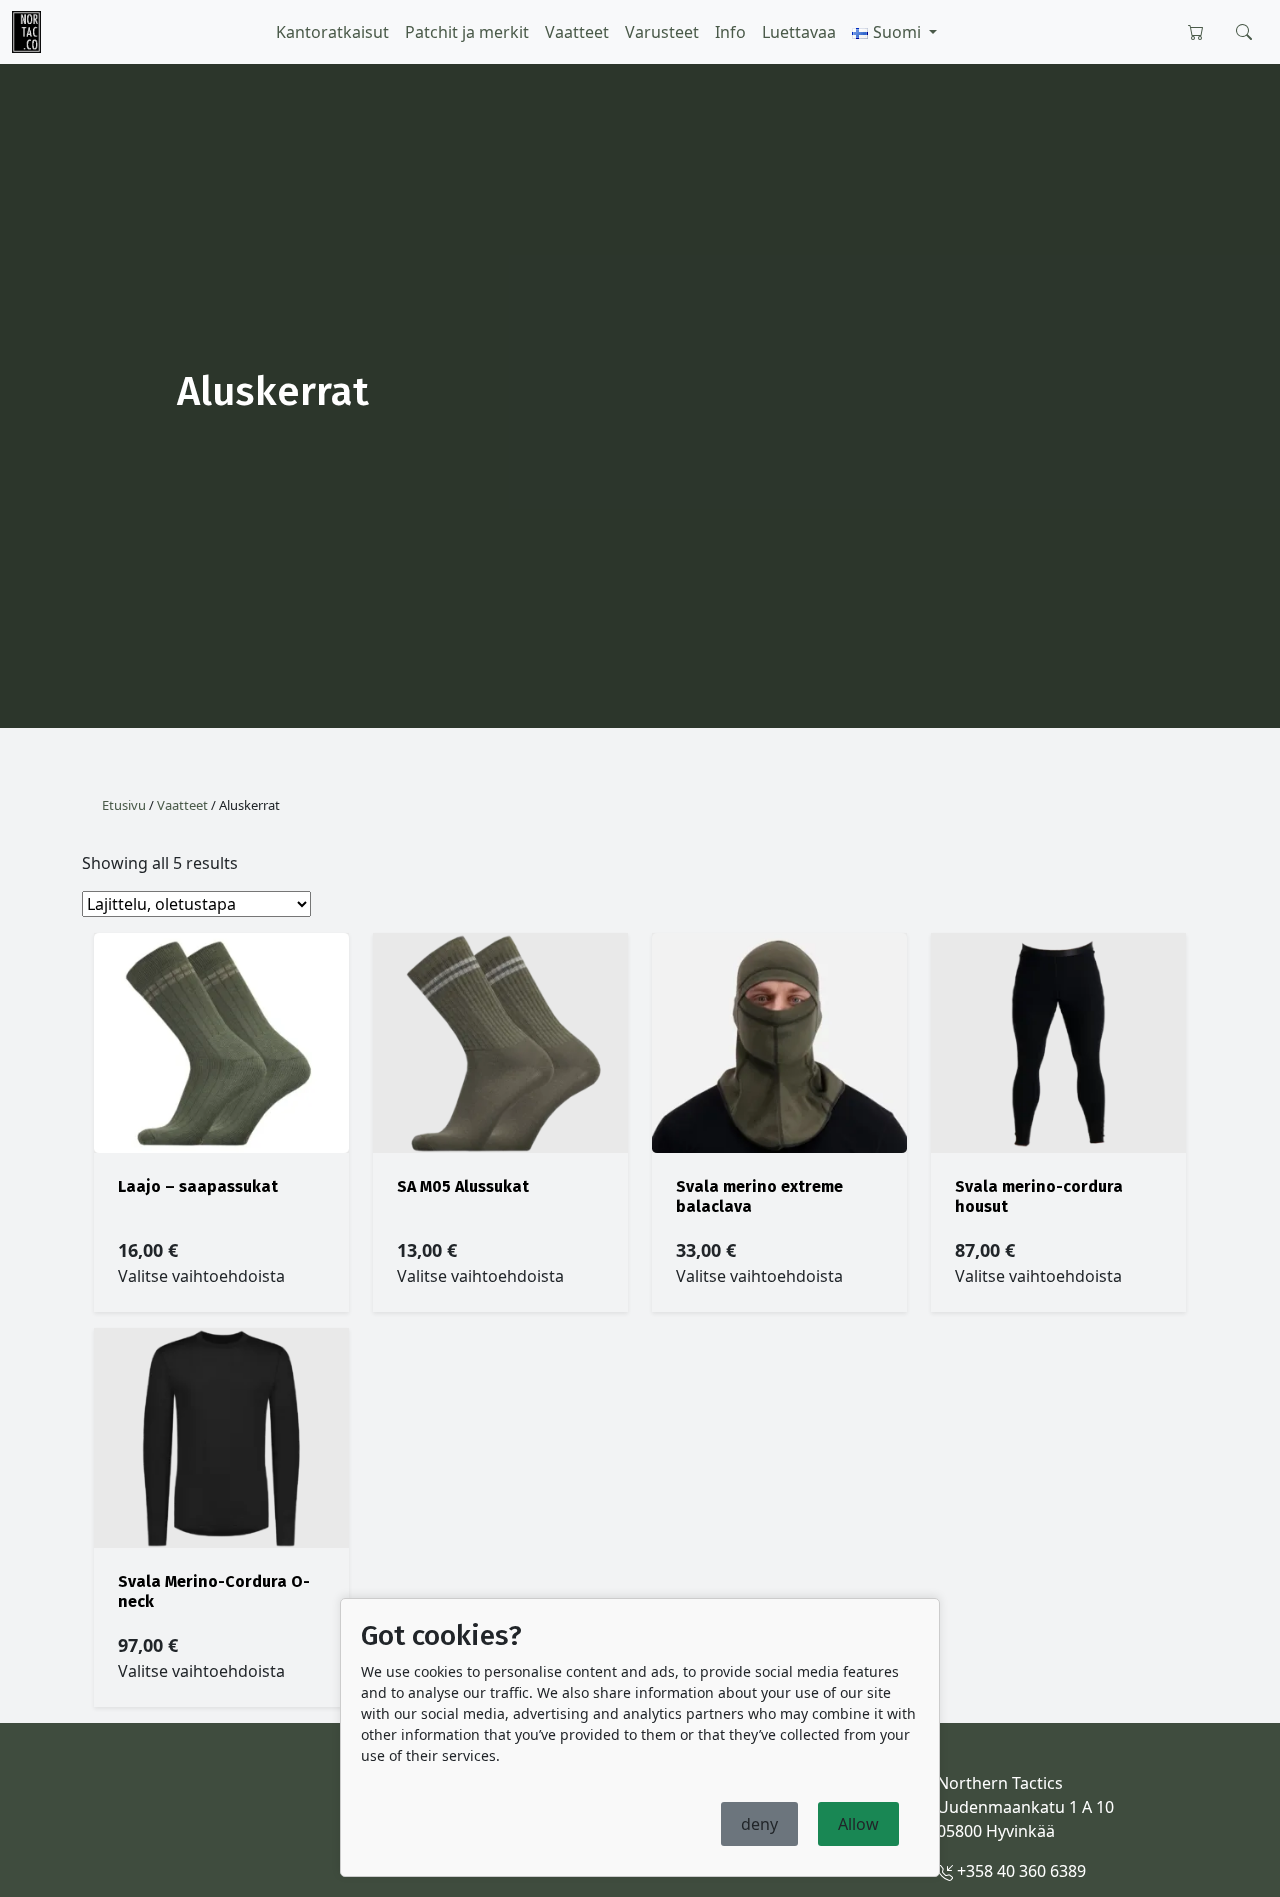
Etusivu (124, 805)
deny (759, 1824)
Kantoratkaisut (332, 32)
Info (730, 32)
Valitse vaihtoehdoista (201, 1276)
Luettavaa (799, 32)
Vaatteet (577, 32)
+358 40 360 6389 (1019, 1871)
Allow (858, 1824)
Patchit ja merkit (467, 32)
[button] (894, 32)
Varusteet (662, 32)
